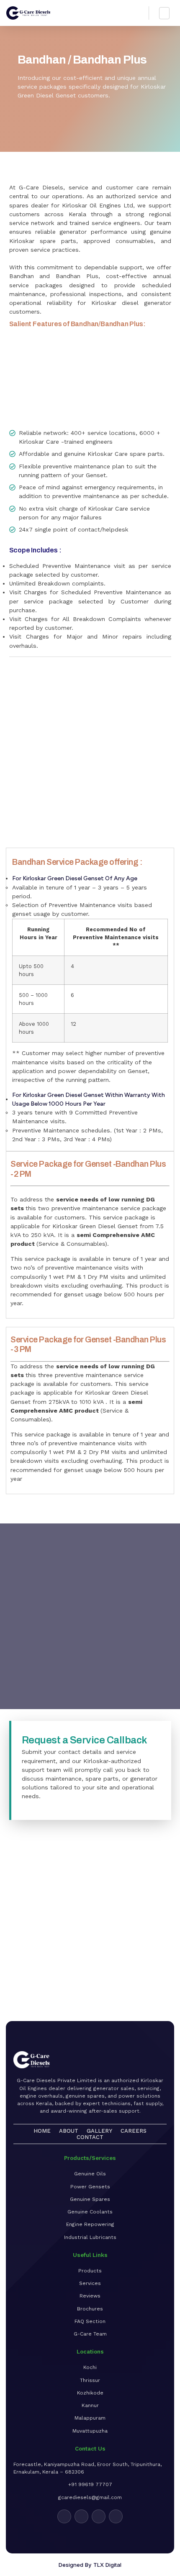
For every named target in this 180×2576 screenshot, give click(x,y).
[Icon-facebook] (64, 2516)
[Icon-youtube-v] (116, 2516)
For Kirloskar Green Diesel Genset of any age (75, 878)
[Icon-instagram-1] (81, 2516)
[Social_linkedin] (99, 2516)
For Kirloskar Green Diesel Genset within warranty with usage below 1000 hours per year (89, 1099)
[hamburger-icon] (164, 13)
